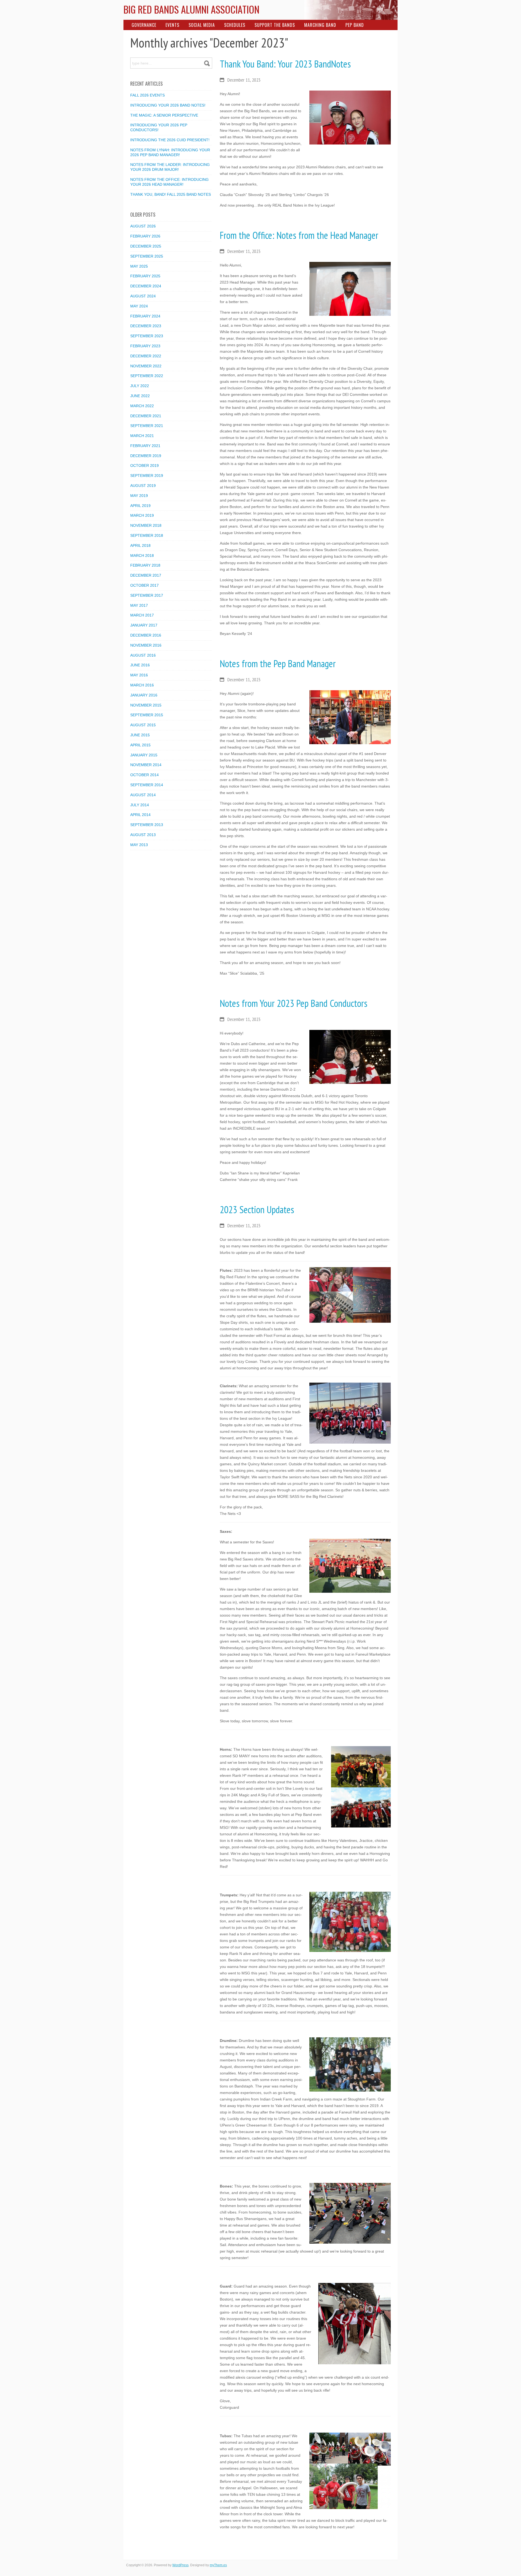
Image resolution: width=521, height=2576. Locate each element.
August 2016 (143, 655)
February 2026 (145, 236)
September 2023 (147, 336)
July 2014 (140, 805)
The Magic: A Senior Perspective (164, 115)
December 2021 (146, 416)
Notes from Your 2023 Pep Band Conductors (294, 1003)
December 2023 (146, 326)
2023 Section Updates (257, 1210)
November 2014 (146, 765)
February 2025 (145, 276)
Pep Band (355, 25)
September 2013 (147, 825)
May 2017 (139, 605)
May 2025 (139, 266)
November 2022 (146, 366)
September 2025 (147, 256)
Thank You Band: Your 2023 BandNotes (285, 64)
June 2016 (140, 665)
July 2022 (140, 386)
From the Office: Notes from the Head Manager (299, 235)
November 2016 (146, 645)
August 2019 (143, 486)
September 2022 (147, 376)
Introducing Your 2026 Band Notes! (168, 105)
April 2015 (140, 745)
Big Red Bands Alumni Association (191, 9)
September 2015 (147, 715)
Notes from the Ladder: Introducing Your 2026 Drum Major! (170, 167)
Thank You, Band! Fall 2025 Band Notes (171, 194)
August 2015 (143, 725)
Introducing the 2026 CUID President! (170, 140)
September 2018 (147, 535)
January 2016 (144, 695)
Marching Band (320, 25)
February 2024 (145, 316)
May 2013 (139, 845)
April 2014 (140, 815)
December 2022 (146, 356)
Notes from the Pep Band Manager (278, 664)
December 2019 (146, 456)
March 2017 (142, 615)
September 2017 (147, 595)
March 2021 (142, 436)
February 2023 (145, 346)
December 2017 (146, 575)
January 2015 (144, 755)
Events (172, 25)
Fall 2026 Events (147, 95)
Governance (144, 25)
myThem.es (218, 2565)
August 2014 (143, 795)
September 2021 (147, 426)
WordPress (180, 2565)
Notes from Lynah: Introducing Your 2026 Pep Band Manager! (170, 152)
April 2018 (140, 545)
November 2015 (146, 705)
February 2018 (145, 565)
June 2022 (140, 396)
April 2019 (140, 506)
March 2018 (142, 555)
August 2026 (143, 226)
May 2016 (139, 675)
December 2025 (146, 246)
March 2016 (142, 685)
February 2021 (145, 446)
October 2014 (144, 775)
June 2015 (140, 735)
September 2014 (147, 785)
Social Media (202, 25)
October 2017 (144, 585)
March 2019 (142, 515)
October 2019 (144, 465)
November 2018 (146, 525)
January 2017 (144, 625)
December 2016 (146, 635)
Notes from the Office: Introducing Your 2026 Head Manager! (169, 182)
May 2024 (139, 306)
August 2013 (143, 835)
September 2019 (147, 476)
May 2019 (139, 496)
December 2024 (146, 286)
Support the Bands (275, 25)
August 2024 (143, 296)
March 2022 (142, 406)
